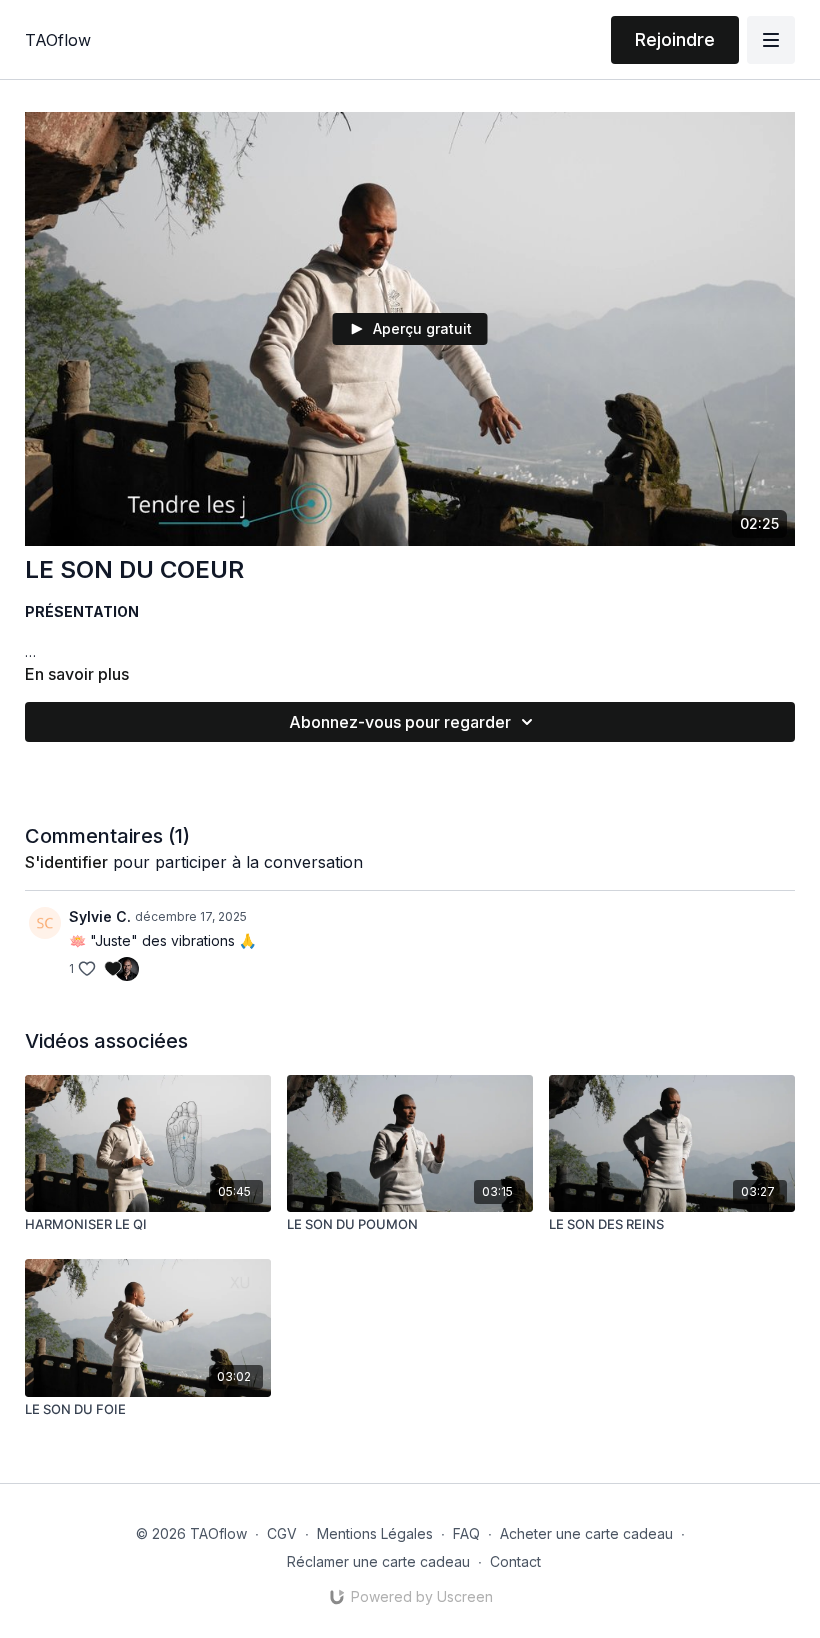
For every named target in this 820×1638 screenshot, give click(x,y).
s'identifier (66, 862)
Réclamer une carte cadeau (378, 1561)
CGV (282, 1533)
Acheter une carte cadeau (586, 1533)
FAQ (466, 1533)
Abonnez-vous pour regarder (400, 722)
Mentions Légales (375, 1533)
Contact (515, 1561)
